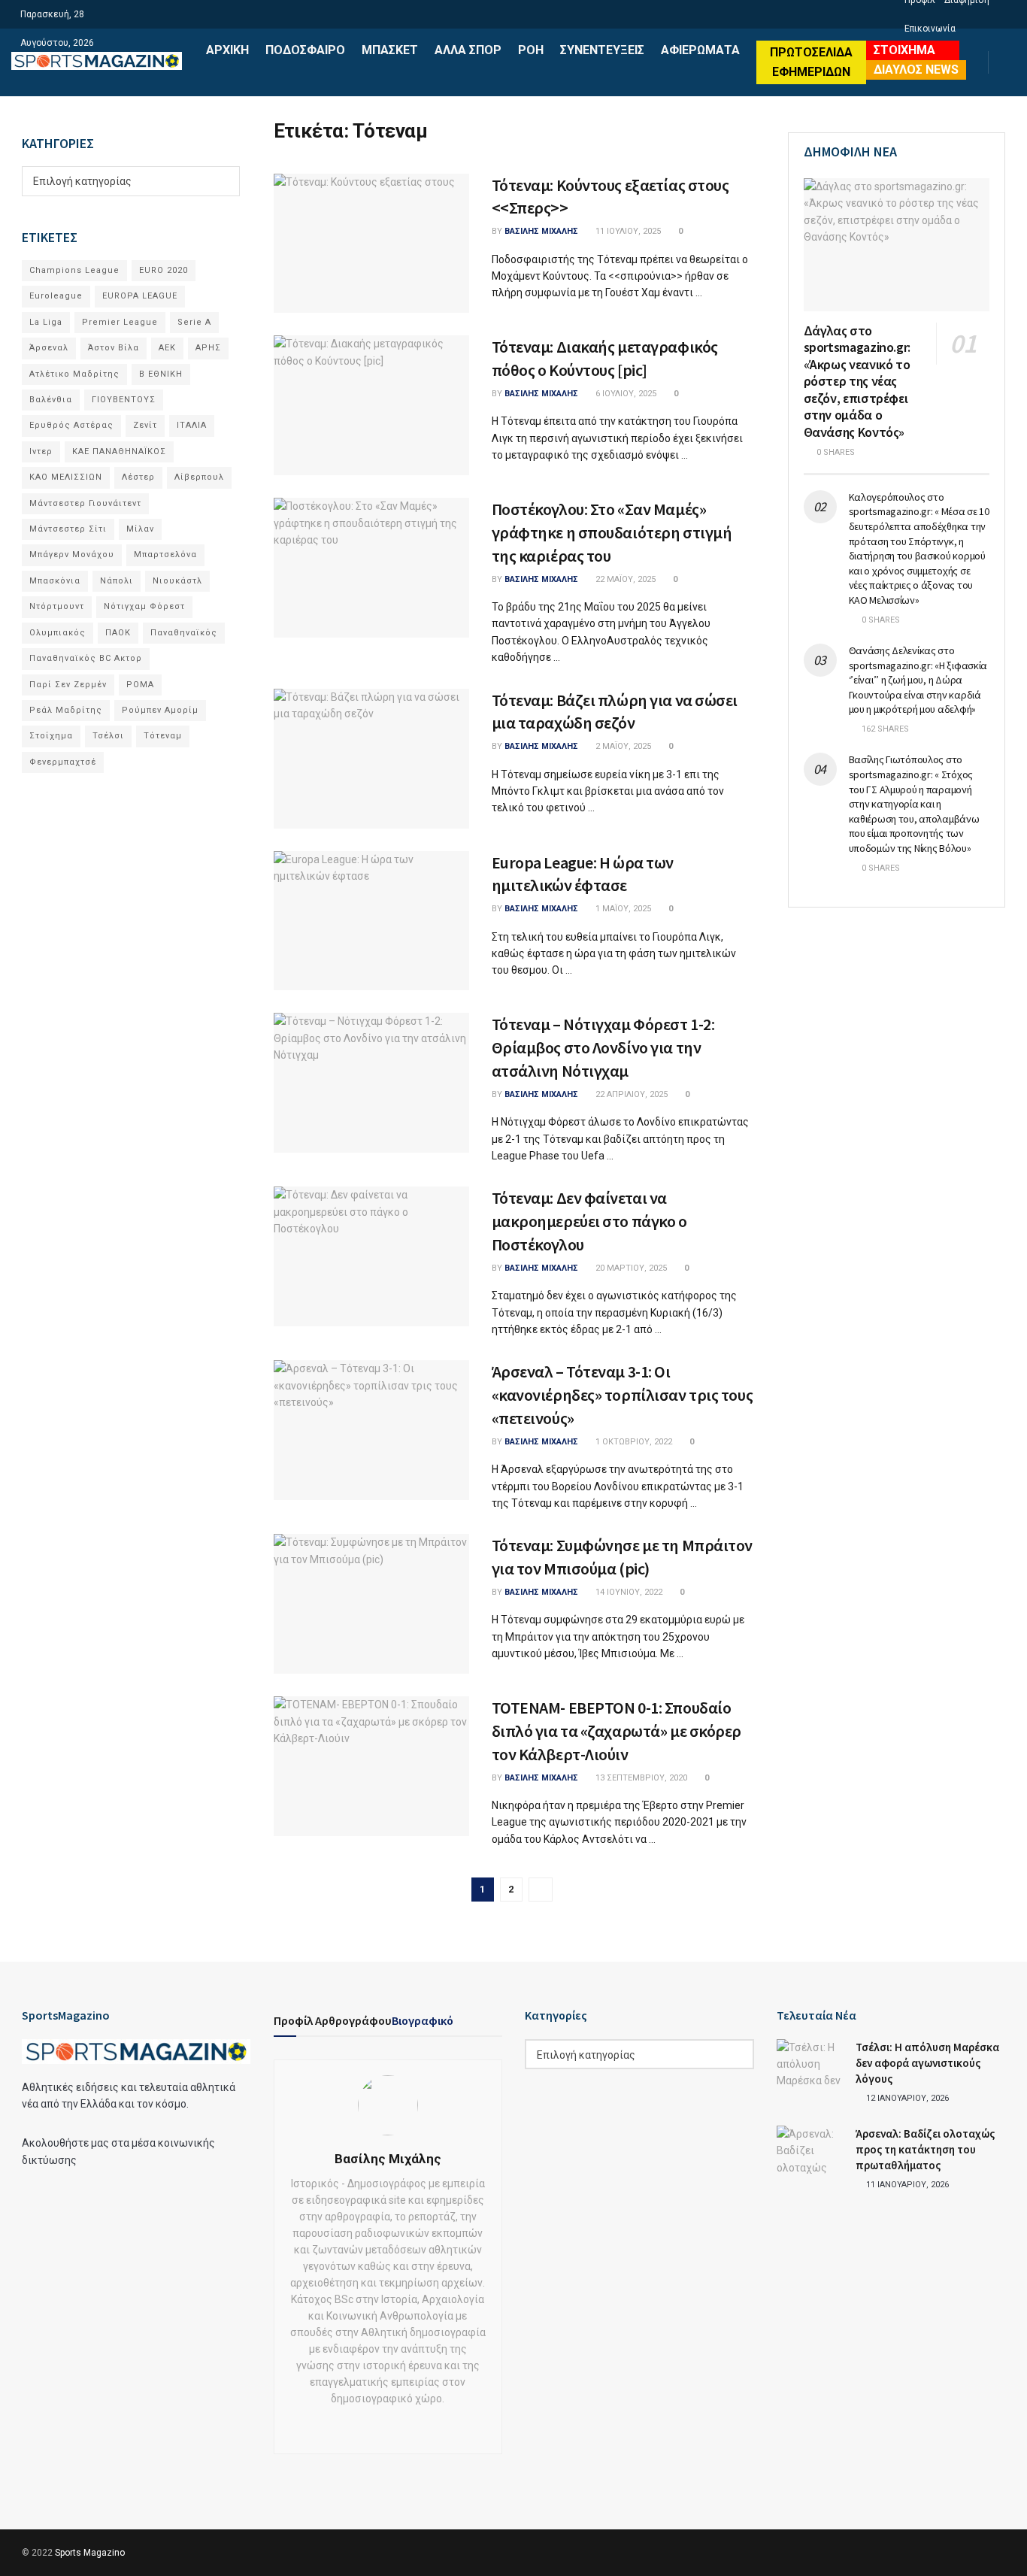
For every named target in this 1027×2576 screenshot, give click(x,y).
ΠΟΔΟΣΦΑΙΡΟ (305, 50)
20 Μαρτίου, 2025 (630, 1268)
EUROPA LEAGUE (140, 296)
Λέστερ (138, 477)
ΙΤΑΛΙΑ (192, 425)
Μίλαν (140, 529)
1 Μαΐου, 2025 (622, 909)
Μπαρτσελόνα (165, 555)
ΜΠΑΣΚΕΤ (390, 50)
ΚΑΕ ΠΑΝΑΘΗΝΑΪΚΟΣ (119, 452)
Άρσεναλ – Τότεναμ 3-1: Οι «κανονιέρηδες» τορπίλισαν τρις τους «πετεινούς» (623, 1395)
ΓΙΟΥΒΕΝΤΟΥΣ (124, 400)
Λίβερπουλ (199, 477)
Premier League (120, 322)
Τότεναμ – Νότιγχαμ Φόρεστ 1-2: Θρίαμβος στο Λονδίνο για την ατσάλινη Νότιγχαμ (603, 1047)
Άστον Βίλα (114, 348)
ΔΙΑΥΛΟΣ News (916, 70)
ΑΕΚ (167, 348)
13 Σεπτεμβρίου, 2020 (640, 1778)
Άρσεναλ (49, 348)
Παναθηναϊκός (184, 633)
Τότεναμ (163, 736)
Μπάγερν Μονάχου (72, 555)
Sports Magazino (90, 2553)
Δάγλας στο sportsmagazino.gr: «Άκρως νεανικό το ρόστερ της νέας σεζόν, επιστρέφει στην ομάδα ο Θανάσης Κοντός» (857, 381)
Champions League (74, 270)
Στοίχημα (51, 736)
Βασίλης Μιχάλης (541, 231)
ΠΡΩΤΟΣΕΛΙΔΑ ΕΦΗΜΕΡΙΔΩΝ (811, 62)
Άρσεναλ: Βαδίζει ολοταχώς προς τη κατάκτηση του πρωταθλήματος (925, 2149)
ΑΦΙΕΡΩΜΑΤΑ (700, 50)
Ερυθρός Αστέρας (71, 425)
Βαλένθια (51, 400)
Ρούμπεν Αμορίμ (160, 710)
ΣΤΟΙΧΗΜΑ (904, 50)
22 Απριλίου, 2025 (630, 1094)
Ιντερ (41, 452)
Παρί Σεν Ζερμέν (68, 685)
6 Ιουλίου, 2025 (625, 394)
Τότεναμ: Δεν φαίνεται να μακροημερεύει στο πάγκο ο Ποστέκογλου (589, 1221)
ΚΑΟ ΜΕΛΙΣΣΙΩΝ (66, 477)
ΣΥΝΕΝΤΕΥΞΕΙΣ (602, 50)
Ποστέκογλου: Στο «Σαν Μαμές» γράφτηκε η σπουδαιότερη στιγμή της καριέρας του (612, 532)
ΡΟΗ (531, 50)
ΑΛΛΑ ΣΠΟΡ (468, 50)
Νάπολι (117, 581)
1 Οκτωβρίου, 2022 (633, 1442)
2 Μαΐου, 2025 (622, 746)
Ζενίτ (145, 425)
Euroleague (56, 296)
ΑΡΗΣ (208, 348)
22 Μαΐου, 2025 (624, 579)
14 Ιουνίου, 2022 (628, 1592)
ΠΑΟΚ (118, 633)
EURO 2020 (164, 270)
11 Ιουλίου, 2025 (627, 231)
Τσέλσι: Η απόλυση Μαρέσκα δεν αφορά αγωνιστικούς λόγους (927, 2063)
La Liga (46, 322)
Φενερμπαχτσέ (63, 762)
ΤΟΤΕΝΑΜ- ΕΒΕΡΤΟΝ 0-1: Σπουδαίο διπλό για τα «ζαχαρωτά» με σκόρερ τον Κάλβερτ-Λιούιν (617, 1731)
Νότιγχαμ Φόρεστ (144, 606)
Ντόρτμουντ (57, 606)
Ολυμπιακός (58, 633)
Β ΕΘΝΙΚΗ (161, 374)
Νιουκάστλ (177, 581)
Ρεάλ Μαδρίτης (66, 710)
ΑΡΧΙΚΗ (227, 50)
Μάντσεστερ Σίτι (68, 529)
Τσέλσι (108, 736)
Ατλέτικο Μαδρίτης (74, 374)
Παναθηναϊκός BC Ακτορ (86, 658)
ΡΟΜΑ (140, 685)
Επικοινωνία (930, 29)
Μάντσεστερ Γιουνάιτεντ (85, 503)
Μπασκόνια (55, 581)
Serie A (194, 322)
